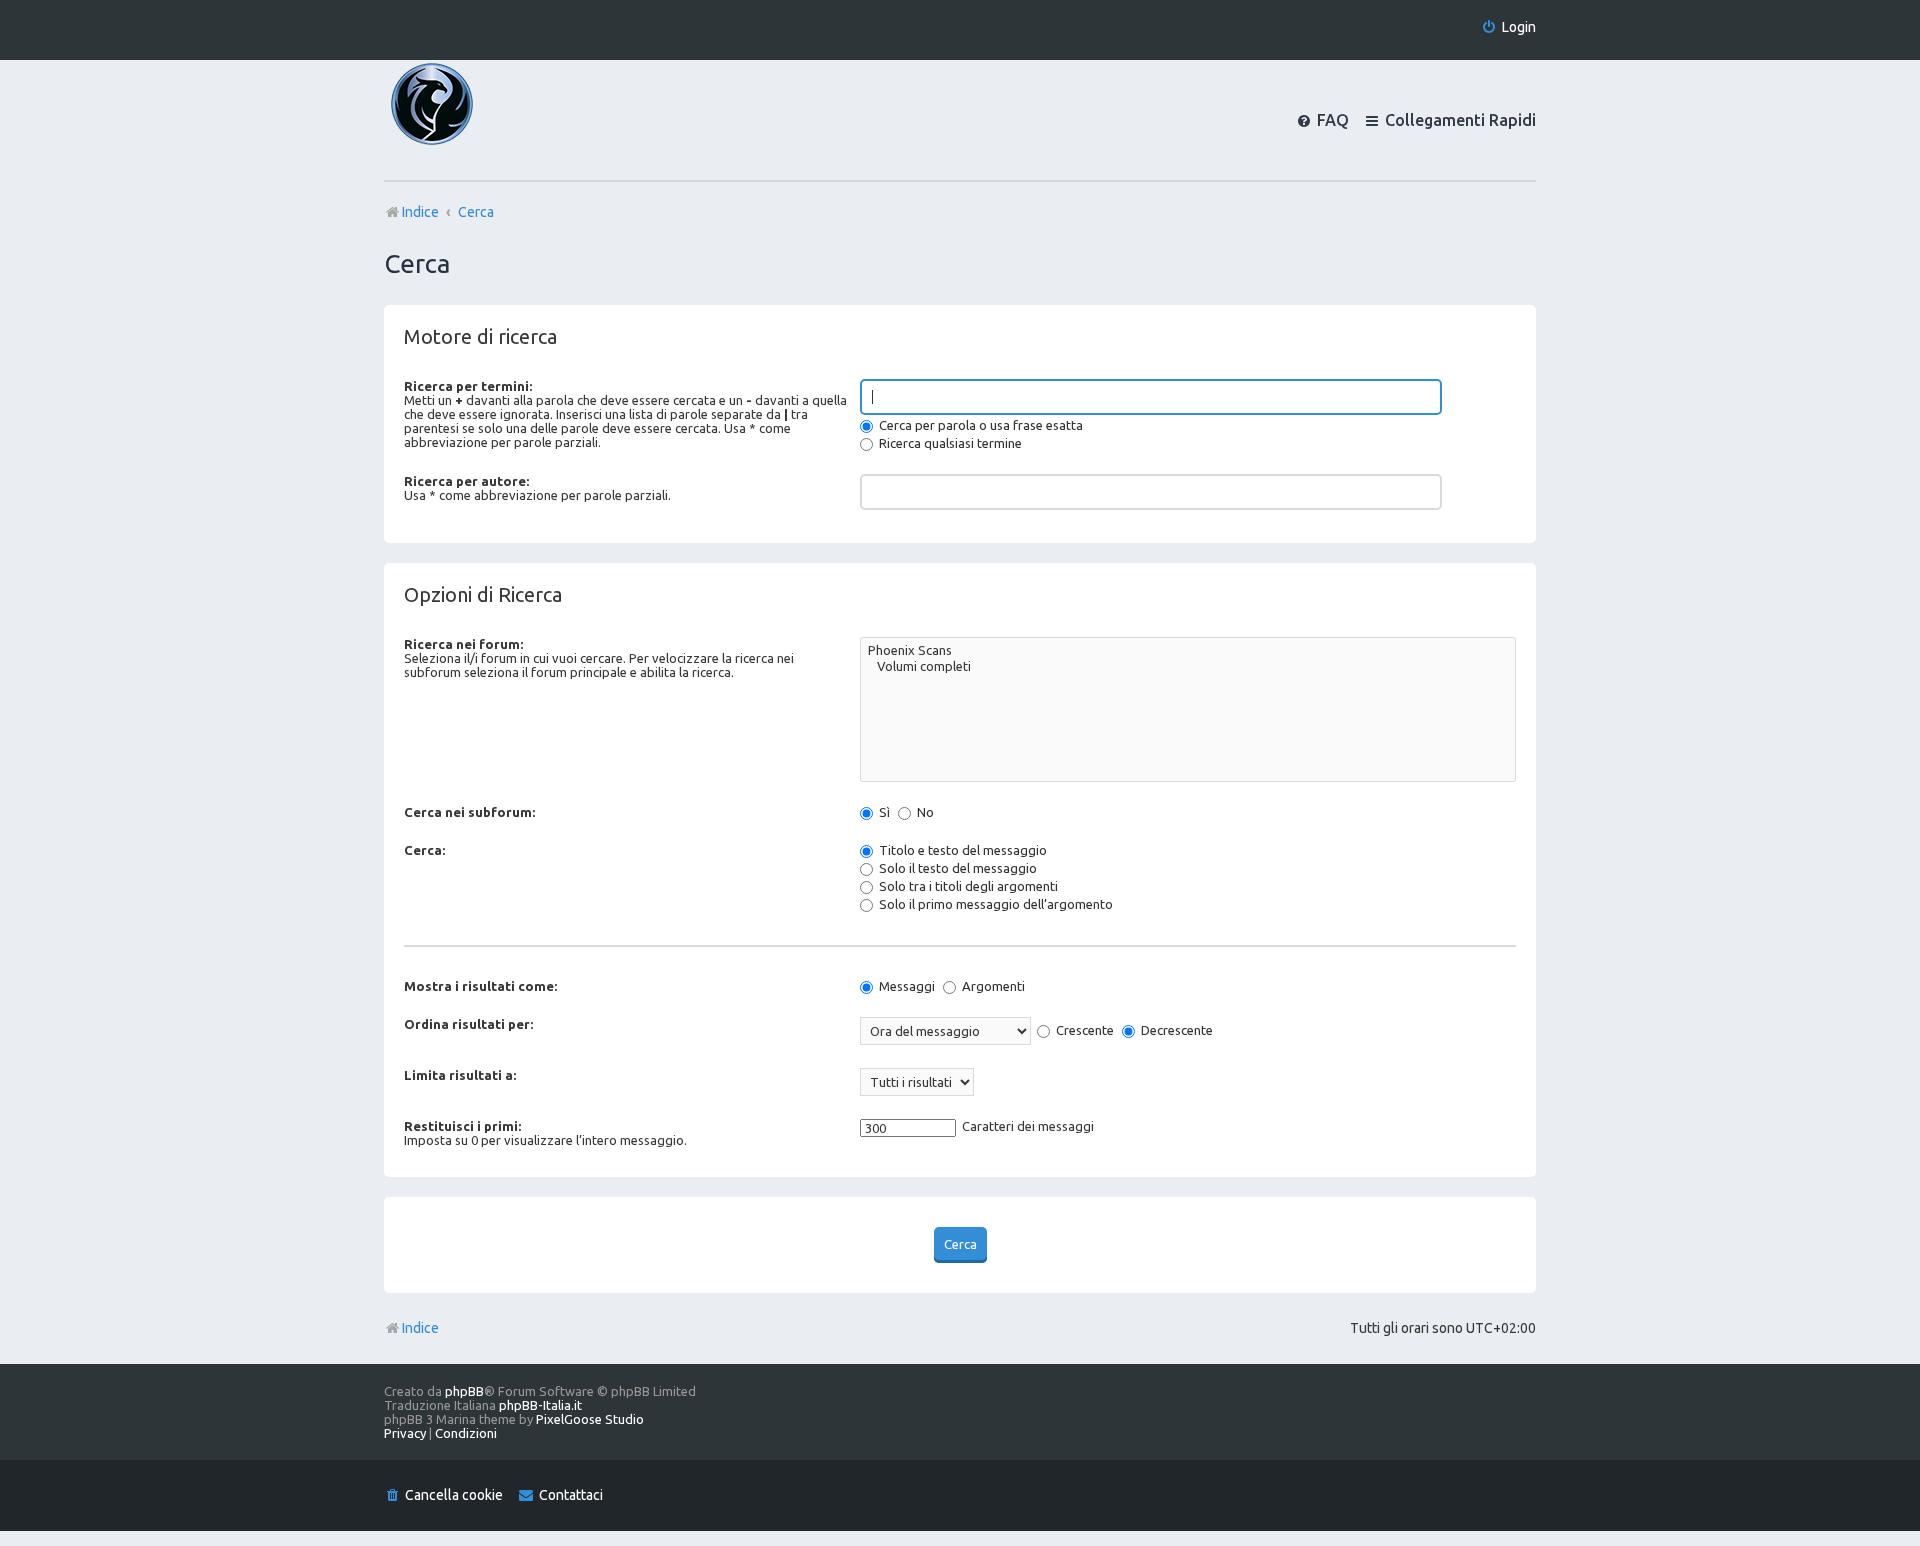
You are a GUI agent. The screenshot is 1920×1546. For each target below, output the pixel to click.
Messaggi (905, 986)
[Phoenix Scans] (1188, 651)
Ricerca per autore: (466, 481)
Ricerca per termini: (468, 386)
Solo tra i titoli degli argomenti (967, 886)
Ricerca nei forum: (463, 644)
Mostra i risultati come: (480, 986)
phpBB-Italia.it (540, 1405)
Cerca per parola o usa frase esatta (979, 425)
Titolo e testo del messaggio (961, 850)
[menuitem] (1508, 27)
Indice (420, 1328)
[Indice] (466, 120)
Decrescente (1175, 1030)
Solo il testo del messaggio (956, 868)
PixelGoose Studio (590, 1419)
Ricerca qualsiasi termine (949, 443)
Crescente (1083, 1030)
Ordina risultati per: (468, 1024)
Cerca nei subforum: (469, 812)
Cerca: (424, 850)
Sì (883, 812)
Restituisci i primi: (462, 1126)
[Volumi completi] (1188, 667)
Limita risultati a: (460, 1075)
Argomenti (992, 986)
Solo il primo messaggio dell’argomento (994, 904)
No (924, 812)
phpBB (464, 1391)
